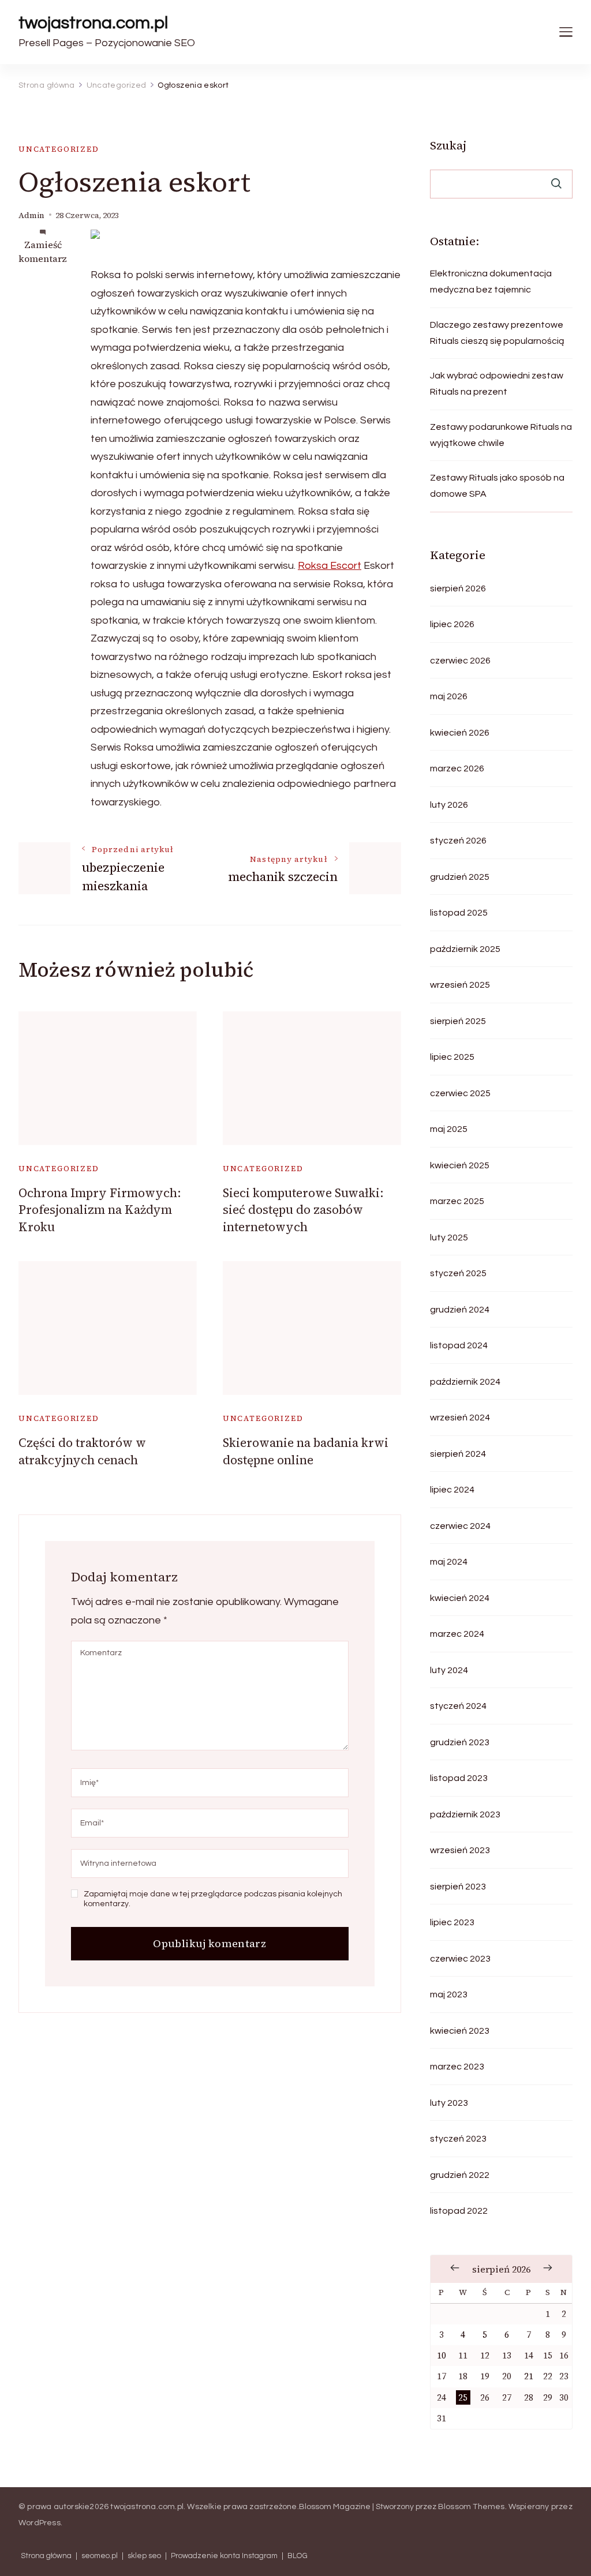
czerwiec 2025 (460, 1093)
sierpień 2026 (458, 588)
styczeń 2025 (458, 1273)
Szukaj (448, 145)
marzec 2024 (457, 1634)
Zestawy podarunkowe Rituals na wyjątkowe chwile (501, 435)
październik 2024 (465, 1382)
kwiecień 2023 (460, 2031)
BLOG (298, 2556)
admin (31, 215)
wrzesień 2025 (460, 985)
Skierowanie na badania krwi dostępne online (306, 1451)
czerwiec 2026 (460, 661)
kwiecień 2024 (460, 1598)
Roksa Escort (330, 566)
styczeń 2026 (458, 841)
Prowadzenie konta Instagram (224, 2556)
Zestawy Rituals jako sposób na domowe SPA (497, 486)
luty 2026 (449, 805)
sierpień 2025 (458, 1021)
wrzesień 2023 (460, 1850)
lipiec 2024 (452, 1490)
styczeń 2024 (458, 1706)
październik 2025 (465, 949)
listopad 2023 (459, 1778)
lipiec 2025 (452, 1057)
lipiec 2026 (452, 624)
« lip (455, 2268)
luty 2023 (449, 2103)
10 (442, 2355)
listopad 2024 (459, 1345)
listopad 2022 (459, 2211)
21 (529, 2376)
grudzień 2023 (460, 1742)
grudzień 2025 (460, 877)
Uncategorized (59, 149)
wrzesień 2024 (460, 1418)
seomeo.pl (100, 2556)
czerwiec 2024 (460, 1526)
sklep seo (144, 2556)
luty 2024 (449, 1670)
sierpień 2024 (458, 1454)
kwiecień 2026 (460, 733)
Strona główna (46, 2556)
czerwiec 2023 (460, 1959)
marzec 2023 (457, 2067)
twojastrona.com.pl (93, 23)
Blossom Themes (472, 2507)
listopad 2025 (459, 913)
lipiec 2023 (452, 1922)
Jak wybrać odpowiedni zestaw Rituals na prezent (497, 384)
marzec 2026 (457, 768)
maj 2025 (449, 1129)
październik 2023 (465, 1814)
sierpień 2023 (458, 1887)
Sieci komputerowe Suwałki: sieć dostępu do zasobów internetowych (303, 1210)
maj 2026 (449, 696)
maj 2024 (449, 1562)
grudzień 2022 (460, 2175)
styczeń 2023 (458, 2139)
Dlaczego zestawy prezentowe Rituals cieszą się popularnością (497, 333)
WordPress (40, 2523)
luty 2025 (449, 1238)
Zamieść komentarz (43, 252)
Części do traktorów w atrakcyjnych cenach (82, 1451)
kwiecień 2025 (460, 1165)
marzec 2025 (457, 1201)
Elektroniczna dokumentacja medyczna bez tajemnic (491, 282)
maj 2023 (449, 1994)
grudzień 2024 (460, 1310)
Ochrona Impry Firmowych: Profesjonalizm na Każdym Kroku (100, 1210)
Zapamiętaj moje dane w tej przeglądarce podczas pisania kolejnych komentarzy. (213, 1899)
